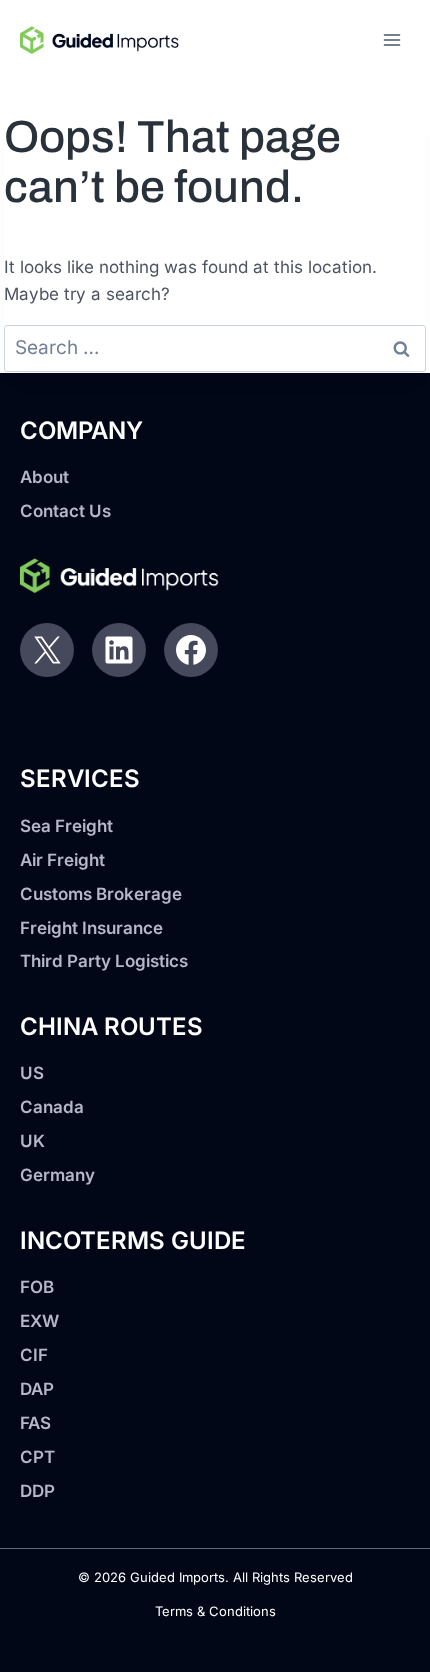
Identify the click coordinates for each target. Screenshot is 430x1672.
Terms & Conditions (215, 1611)
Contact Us (65, 511)
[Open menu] (391, 39)
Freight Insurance (91, 928)
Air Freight (62, 860)
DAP (37, 1389)
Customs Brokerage (101, 894)
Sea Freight (66, 826)
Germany (57, 1175)
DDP (37, 1491)
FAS (35, 1423)
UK (32, 1141)
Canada (52, 1107)
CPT (37, 1457)
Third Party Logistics (104, 961)
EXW (39, 1321)
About (44, 477)
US (32, 1073)
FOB (37, 1287)
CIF (34, 1355)
